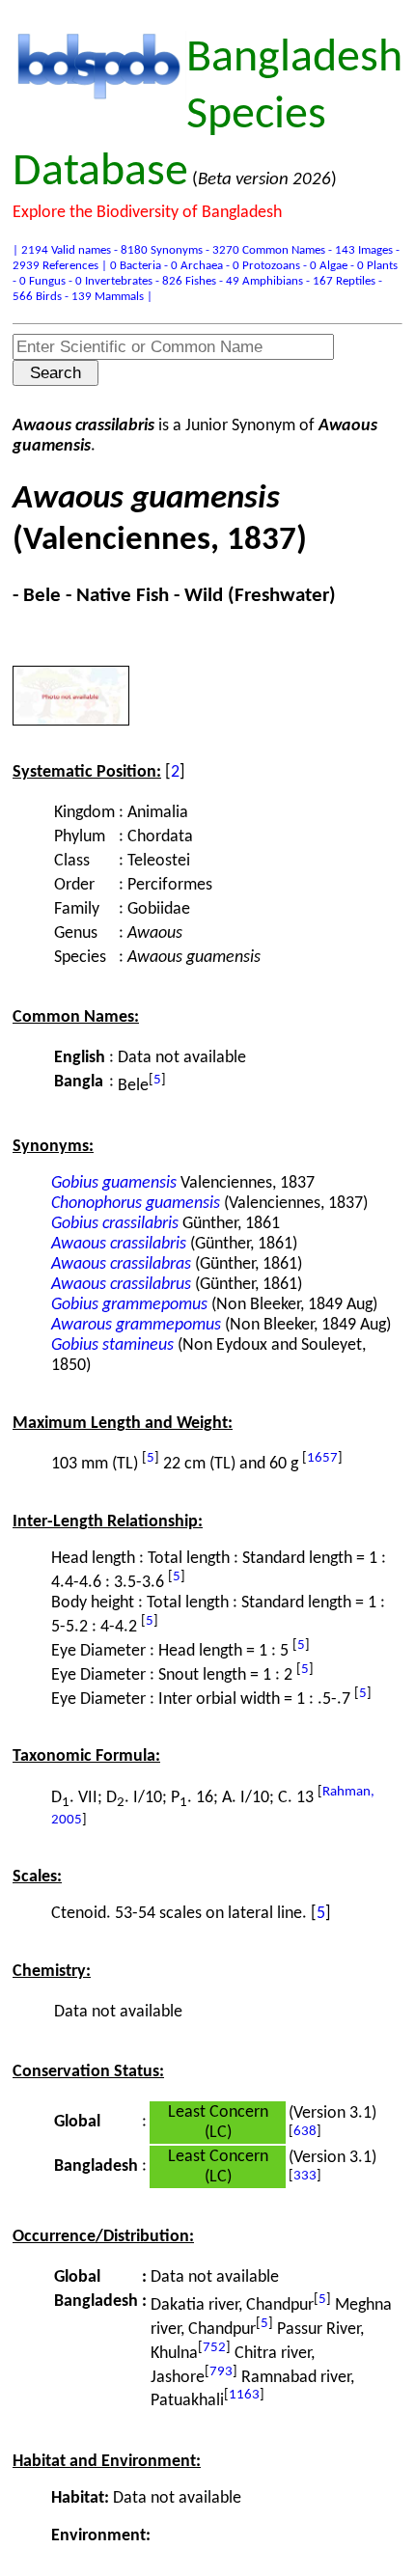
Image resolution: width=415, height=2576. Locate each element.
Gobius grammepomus (129, 1305)
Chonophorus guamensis (136, 1204)
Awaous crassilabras (121, 1264)
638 (305, 2132)
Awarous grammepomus (136, 1325)
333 (305, 2176)
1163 (244, 2395)
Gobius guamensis (114, 1183)
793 (221, 2372)
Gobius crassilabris (115, 1224)
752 (214, 2348)
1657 (322, 1458)
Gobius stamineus (112, 1345)
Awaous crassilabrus (121, 1285)
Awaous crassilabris (119, 1244)
